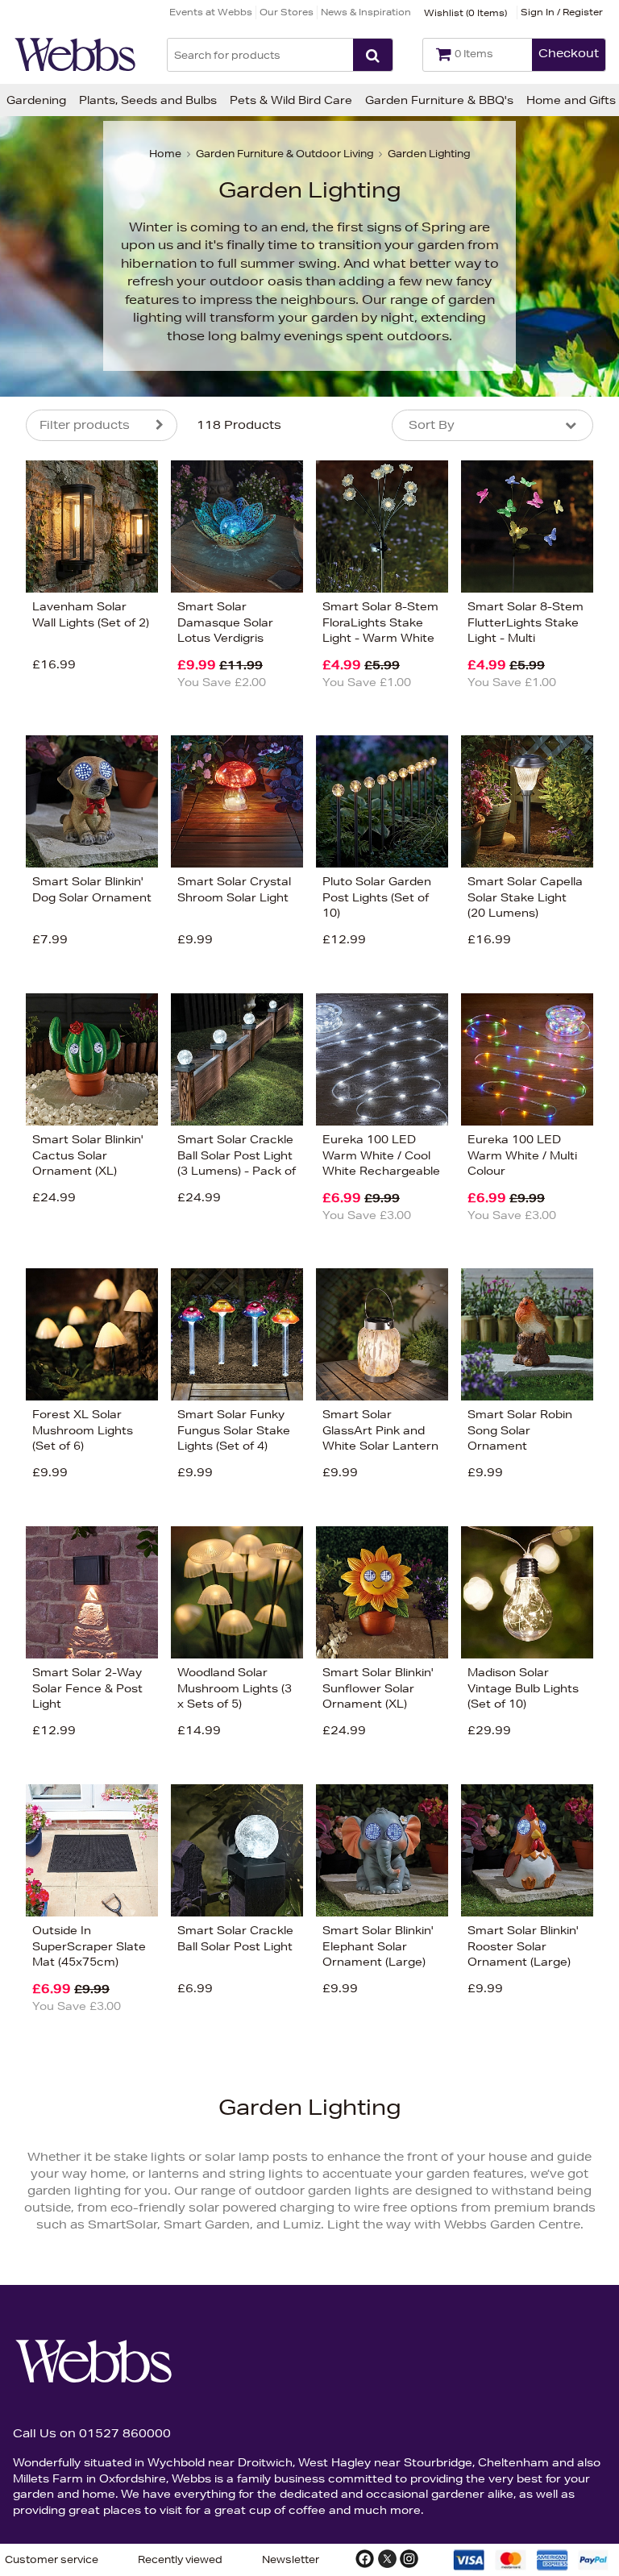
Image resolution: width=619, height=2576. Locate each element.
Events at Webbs (211, 12)
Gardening (36, 100)
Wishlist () (465, 12)
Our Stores (287, 12)
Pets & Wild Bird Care (291, 100)
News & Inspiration (366, 12)
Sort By (432, 425)
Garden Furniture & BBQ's (439, 100)
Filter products (85, 425)
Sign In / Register (562, 12)
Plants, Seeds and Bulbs (148, 100)
